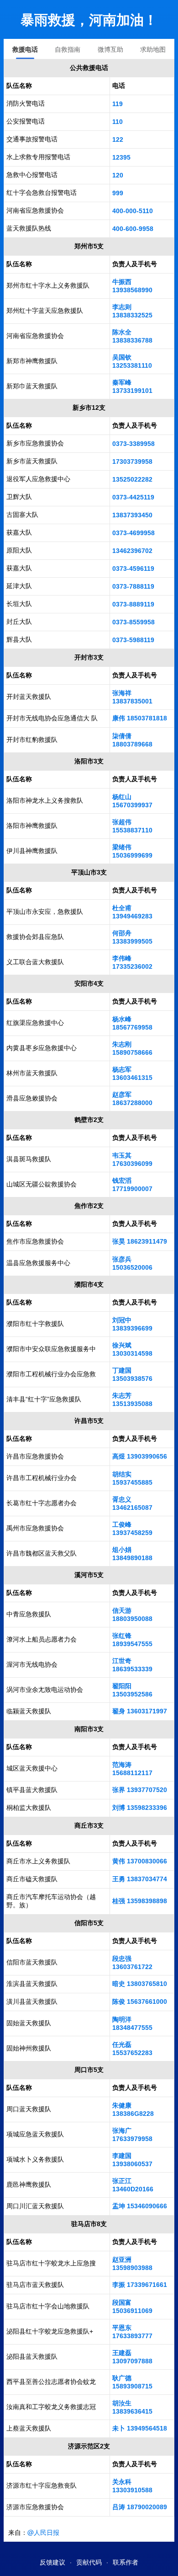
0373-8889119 (133, 604)
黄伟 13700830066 (140, 1861)
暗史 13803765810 (140, 1984)
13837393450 (132, 515)
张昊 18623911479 (140, 1241)
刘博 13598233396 (140, 1808)
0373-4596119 (133, 569)
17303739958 (132, 462)
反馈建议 (52, 2562)
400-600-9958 (133, 229)
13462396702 (132, 551)
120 (118, 175)
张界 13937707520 (140, 1790)
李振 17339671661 (140, 2285)
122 (118, 140)
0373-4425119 (133, 497)
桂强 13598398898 (140, 1901)
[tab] (25, 49)
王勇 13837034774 (140, 1879)
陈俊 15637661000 (140, 2002)
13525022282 (132, 479)
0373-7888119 (133, 586)
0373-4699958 (133, 533)
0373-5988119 (133, 640)
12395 (121, 157)
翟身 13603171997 (140, 1711)
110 (118, 122)
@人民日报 (43, 2532)
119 (118, 104)
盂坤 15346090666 (140, 2206)
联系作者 (126, 2562)
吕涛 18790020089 (140, 2507)
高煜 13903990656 (140, 1456)
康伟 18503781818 (140, 718)
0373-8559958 (133, 622)
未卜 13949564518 (140, 2428)
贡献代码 (89, 2562)
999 (118, 193)
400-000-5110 (133, 211)
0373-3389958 (133, 444)
